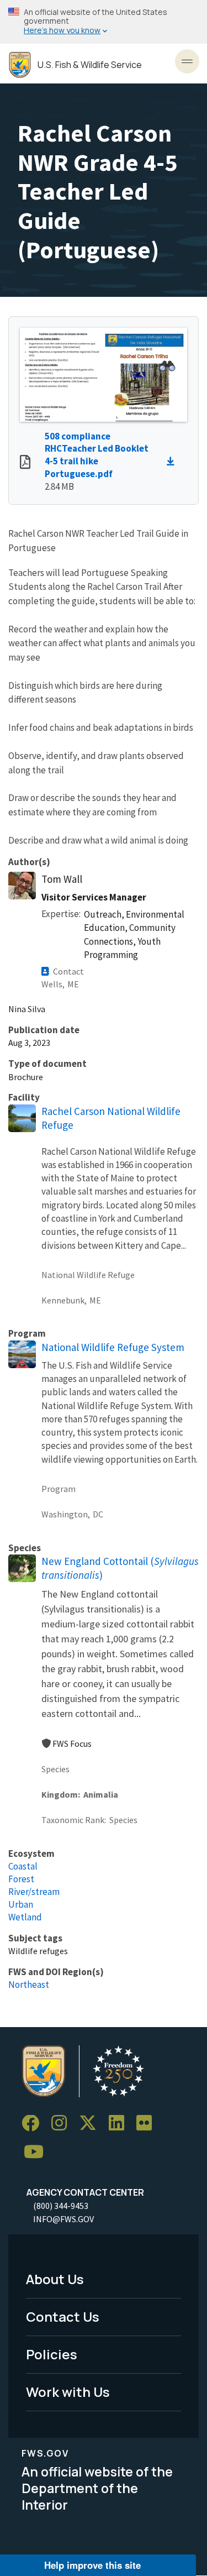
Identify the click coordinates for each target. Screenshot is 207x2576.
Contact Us (63, 2316)
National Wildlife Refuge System (113, 1347)
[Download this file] (173, 462)
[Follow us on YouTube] (38, 2152)
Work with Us (68, 2392)
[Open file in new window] (25, 463)
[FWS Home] (20, 65)
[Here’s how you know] (104, 22)
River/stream (34, 1892)
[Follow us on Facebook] (34, 2124)
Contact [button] (68, 971)
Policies (52, 2354)
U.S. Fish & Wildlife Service (90, 65)
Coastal (23, 1866)
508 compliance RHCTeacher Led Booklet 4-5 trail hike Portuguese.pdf (97, 455)
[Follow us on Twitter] (92, 2124)
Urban (21, 1904)
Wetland (25, 1917)
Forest (21, 1879)
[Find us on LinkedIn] (120, 2124)
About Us (55, 2279)
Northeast (29, 1985)
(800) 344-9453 (61, 2206)
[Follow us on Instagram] (63, 2124)
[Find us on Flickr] (148, 2124)
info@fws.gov (63, 2219)
